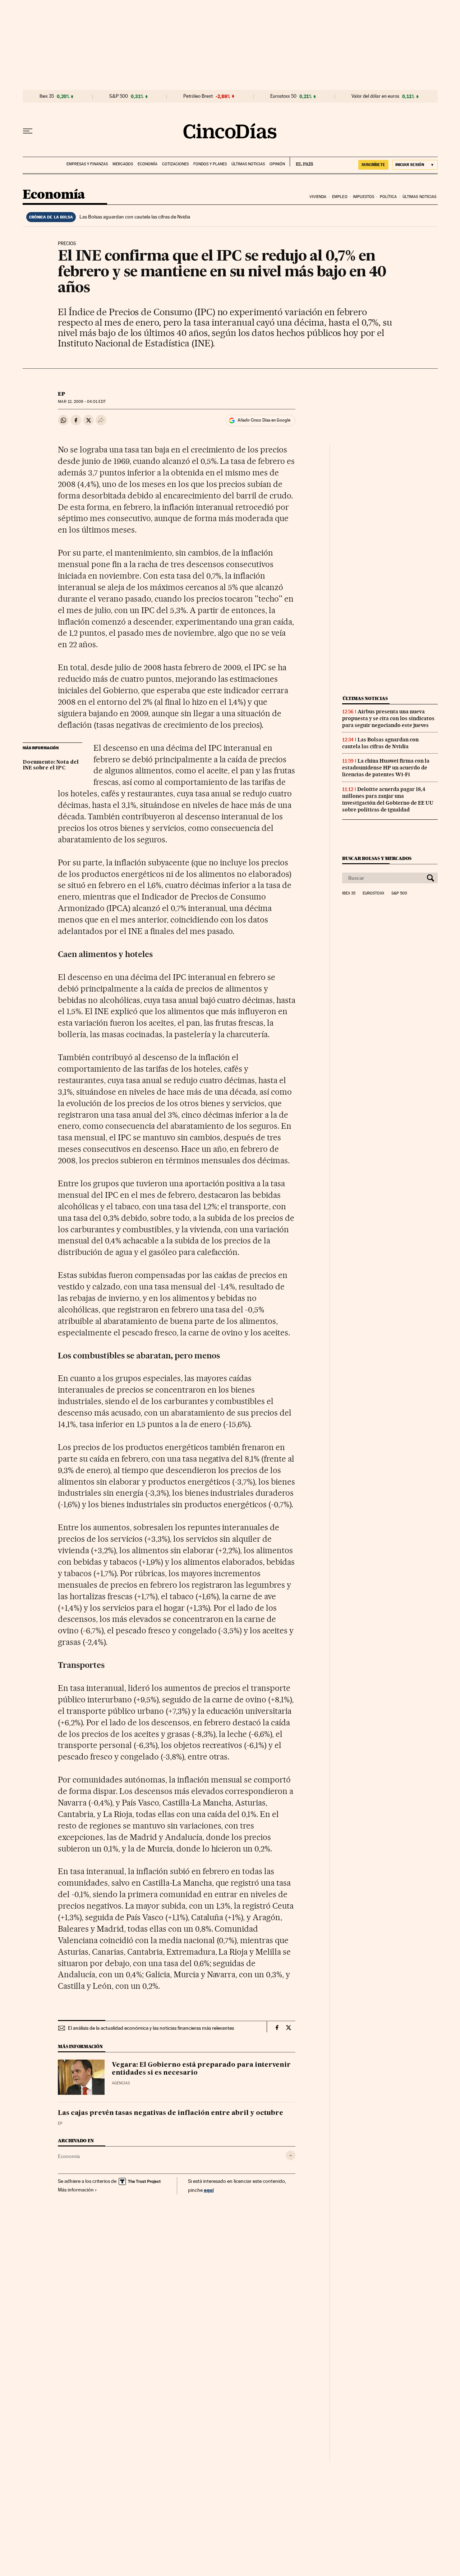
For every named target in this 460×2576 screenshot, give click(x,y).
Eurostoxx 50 (283, 96)
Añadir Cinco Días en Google (264, 420)
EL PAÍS (301, 162)
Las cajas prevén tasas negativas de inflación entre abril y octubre (171, 2113)
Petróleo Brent (198, 96)
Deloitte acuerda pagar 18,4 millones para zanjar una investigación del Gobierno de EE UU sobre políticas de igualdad (388, 799)
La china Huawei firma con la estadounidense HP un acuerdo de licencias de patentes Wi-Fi (386, 768)
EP (61, 394)
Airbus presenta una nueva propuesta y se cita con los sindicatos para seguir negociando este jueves (388, 718)
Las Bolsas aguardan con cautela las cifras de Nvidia (135, 217)
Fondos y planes (210, 164)
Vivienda (318, 197)
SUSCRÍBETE (373, 165)
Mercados (123, 164)
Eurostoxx (373, 893)
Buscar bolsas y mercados (377, 858)
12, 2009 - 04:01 (82, 402)
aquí (209, 2190)
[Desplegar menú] (28, 131)
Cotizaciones (175, 164)
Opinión (277, 164)
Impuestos (364, 197)
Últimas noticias (248, 164)
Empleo (340, 197)
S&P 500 (119, 96)
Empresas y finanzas (87, 164)
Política (388, 197)
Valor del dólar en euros (375, 96)
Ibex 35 (47, 96)
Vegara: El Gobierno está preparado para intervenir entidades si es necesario (201, 2069)
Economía (148, 164)
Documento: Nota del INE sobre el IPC (51, 765)
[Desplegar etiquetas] (291, 2155)
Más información (76, 2190)
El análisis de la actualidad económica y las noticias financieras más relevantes (151, 2028)
